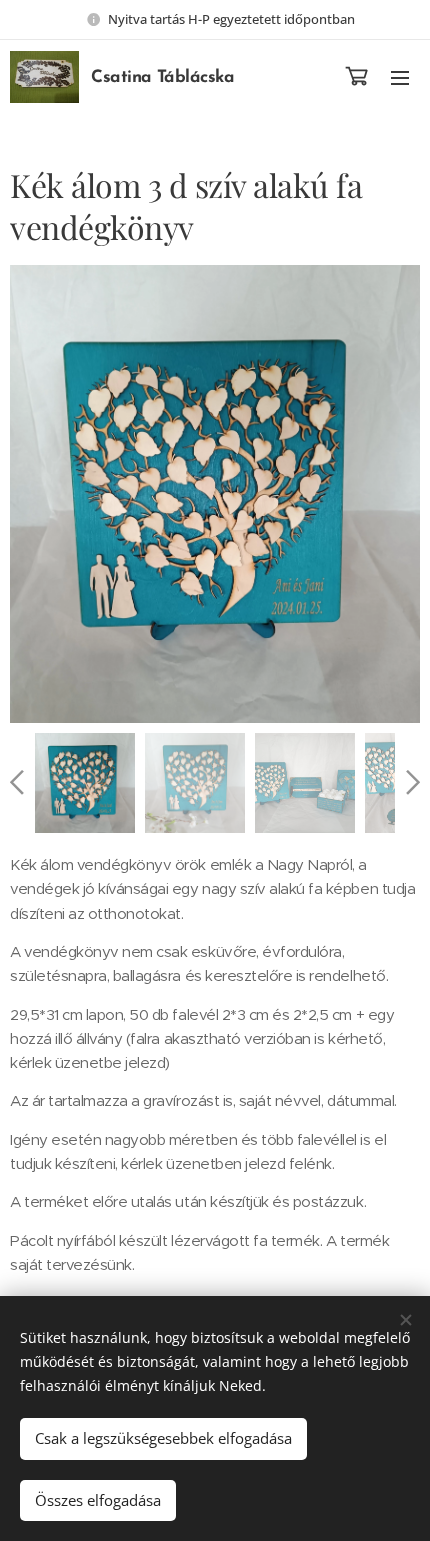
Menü (400, 77)
